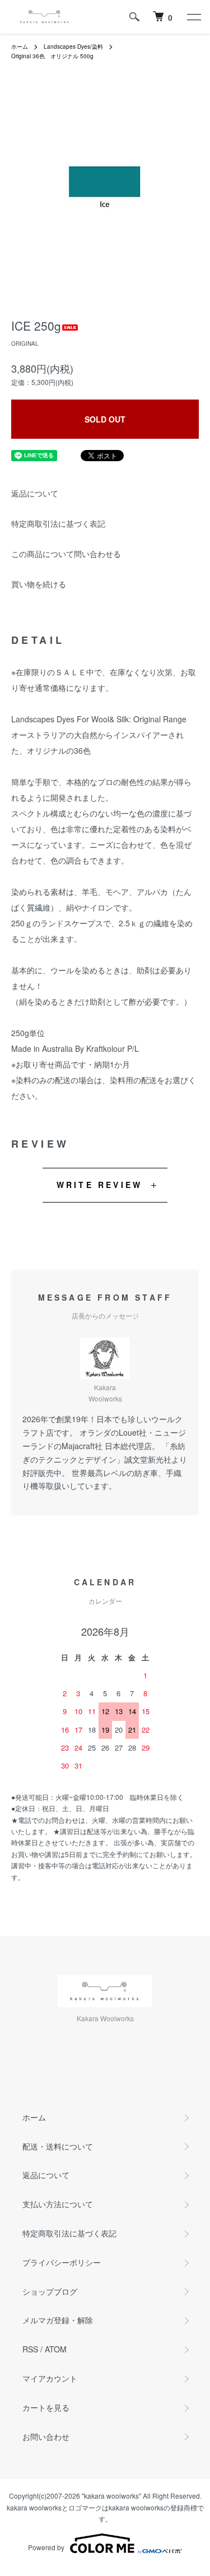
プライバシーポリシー (62, 2262)
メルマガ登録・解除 (58, 2320)
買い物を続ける (39, 584)
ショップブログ (50, 2291)
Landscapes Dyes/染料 (73, 47)
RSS (30, 2349)
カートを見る (46, 2407)
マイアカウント (50, 2378)
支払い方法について (58, 2204)
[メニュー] (193, 17)
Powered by (46, 2547)
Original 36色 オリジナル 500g (52, 56)
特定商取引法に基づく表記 (58, 523)
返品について (35, 493)
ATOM (56, 2349)
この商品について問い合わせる (66, 554)
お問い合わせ (46, 2436)
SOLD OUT (105, 419)
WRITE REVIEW (99, 1185)
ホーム (20, 47)
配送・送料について (58, 2146)
